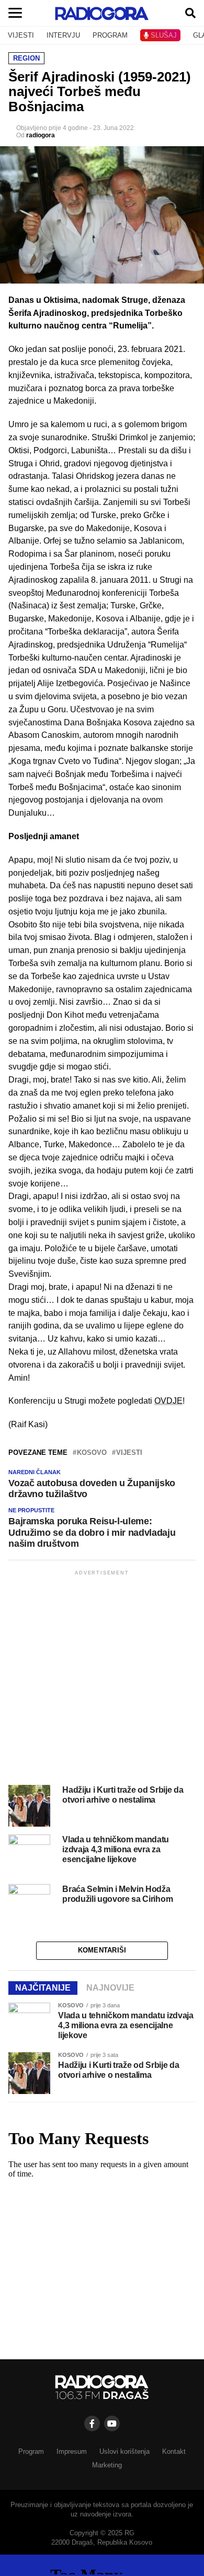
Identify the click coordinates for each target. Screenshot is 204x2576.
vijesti (129, 1453)
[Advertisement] (102, 1679)
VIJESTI (21, 35)
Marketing (107, 2465)
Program (31, 2451)
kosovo (92, 1453)
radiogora (41, 135)
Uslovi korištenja (124, 2451)
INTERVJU (63, 35)
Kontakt (174, 2451)
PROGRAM (110, 35)
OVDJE (168, 1401)
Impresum (72, 2451)
